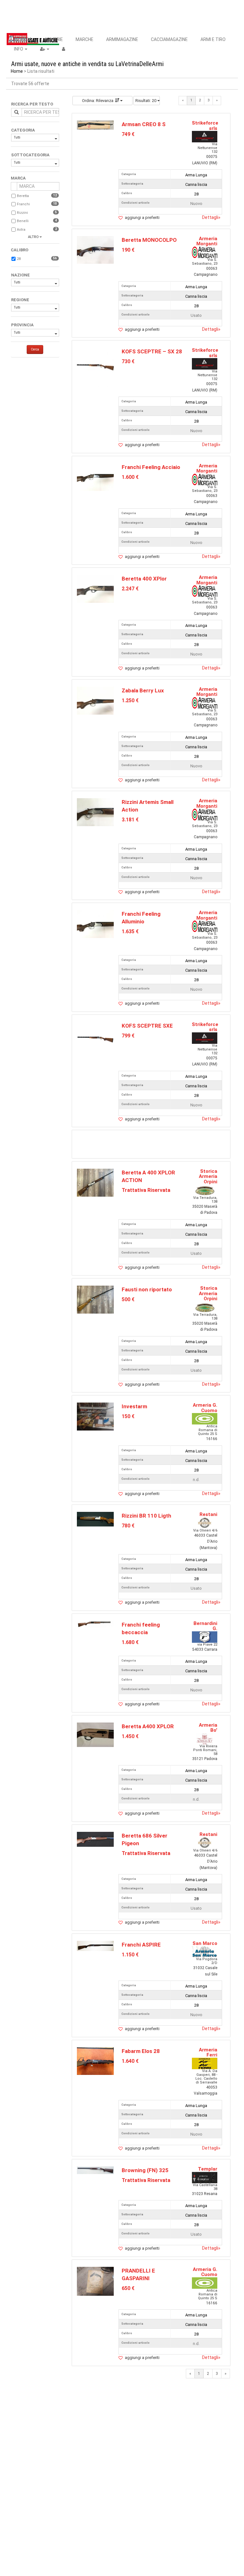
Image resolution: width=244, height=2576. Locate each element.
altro (33, 237)
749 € (128, 134)
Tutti (17, 137)
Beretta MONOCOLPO (149, 240)
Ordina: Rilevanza (98, 101)
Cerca (35, 349)
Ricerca (23, 39)
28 (19, 259)
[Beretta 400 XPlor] (95, 589)
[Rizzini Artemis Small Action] (95, 812)
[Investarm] (95, 1416)
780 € (128, 1526)
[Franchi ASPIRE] (95, 1945)
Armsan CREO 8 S (144, 124)
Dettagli (211, 217)
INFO (19, 49)
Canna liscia (196, 184)
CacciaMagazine (169, 39)
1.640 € (130, 2061)
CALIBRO (20, 250)
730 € (128, 361)
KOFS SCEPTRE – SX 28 (152, 351)
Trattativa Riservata (146, 1190)
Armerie (54, 39)
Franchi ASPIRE (141, 1945)
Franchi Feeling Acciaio (151, 467)
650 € (128, 2288)
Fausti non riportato (147, 1289)
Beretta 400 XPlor (144, 579)
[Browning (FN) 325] (95, 2170)
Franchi (23, 204)
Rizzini (22, 213)
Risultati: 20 (146, 101)
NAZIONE (20, 275)
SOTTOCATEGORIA (30, 155)
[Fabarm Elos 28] (95, 2061)
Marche (85, 39)
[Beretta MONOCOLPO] (95, 250)
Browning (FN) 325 (145, 2170)
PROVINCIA (22, 325)
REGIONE (20, 300)
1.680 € (130, 1642)
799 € (128, 1036)
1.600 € (130, 477)
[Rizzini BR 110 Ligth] (95, 1519)
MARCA (18, 178)
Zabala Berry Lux (143, 690)
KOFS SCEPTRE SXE (147, 1026)
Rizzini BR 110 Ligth (146, 1516)
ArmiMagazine (122, 39)
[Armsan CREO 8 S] (95, 125)
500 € (128, 1299)
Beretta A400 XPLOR (148, 1726)
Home (17, 71)
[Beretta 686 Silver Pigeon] (95, 1839)
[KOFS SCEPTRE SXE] (95, 1039)
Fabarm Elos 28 (141, 2051)
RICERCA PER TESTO (32, 104)
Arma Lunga (196, 175)
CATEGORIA (23, 130)
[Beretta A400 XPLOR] (95, 1734)
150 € (128, 1416)
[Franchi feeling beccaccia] (95, 1624)
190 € (128, 250)
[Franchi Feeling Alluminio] (95, 924)
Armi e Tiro (213, 39)
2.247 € (130, 589)
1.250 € (130, 700)
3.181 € (130, 820)
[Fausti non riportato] (95, 1299)
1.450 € (130, 1736)
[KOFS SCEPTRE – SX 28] (95, 367)
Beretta (23, 196)
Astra (21, 230)
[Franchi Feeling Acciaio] (95, 477)
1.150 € (130, 1955)
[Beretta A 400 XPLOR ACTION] (95, 1182)
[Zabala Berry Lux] (95, 700)
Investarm (134, 1406)
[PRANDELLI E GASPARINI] (95, 2281)
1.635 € (130, 931)
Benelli (23, 221)
